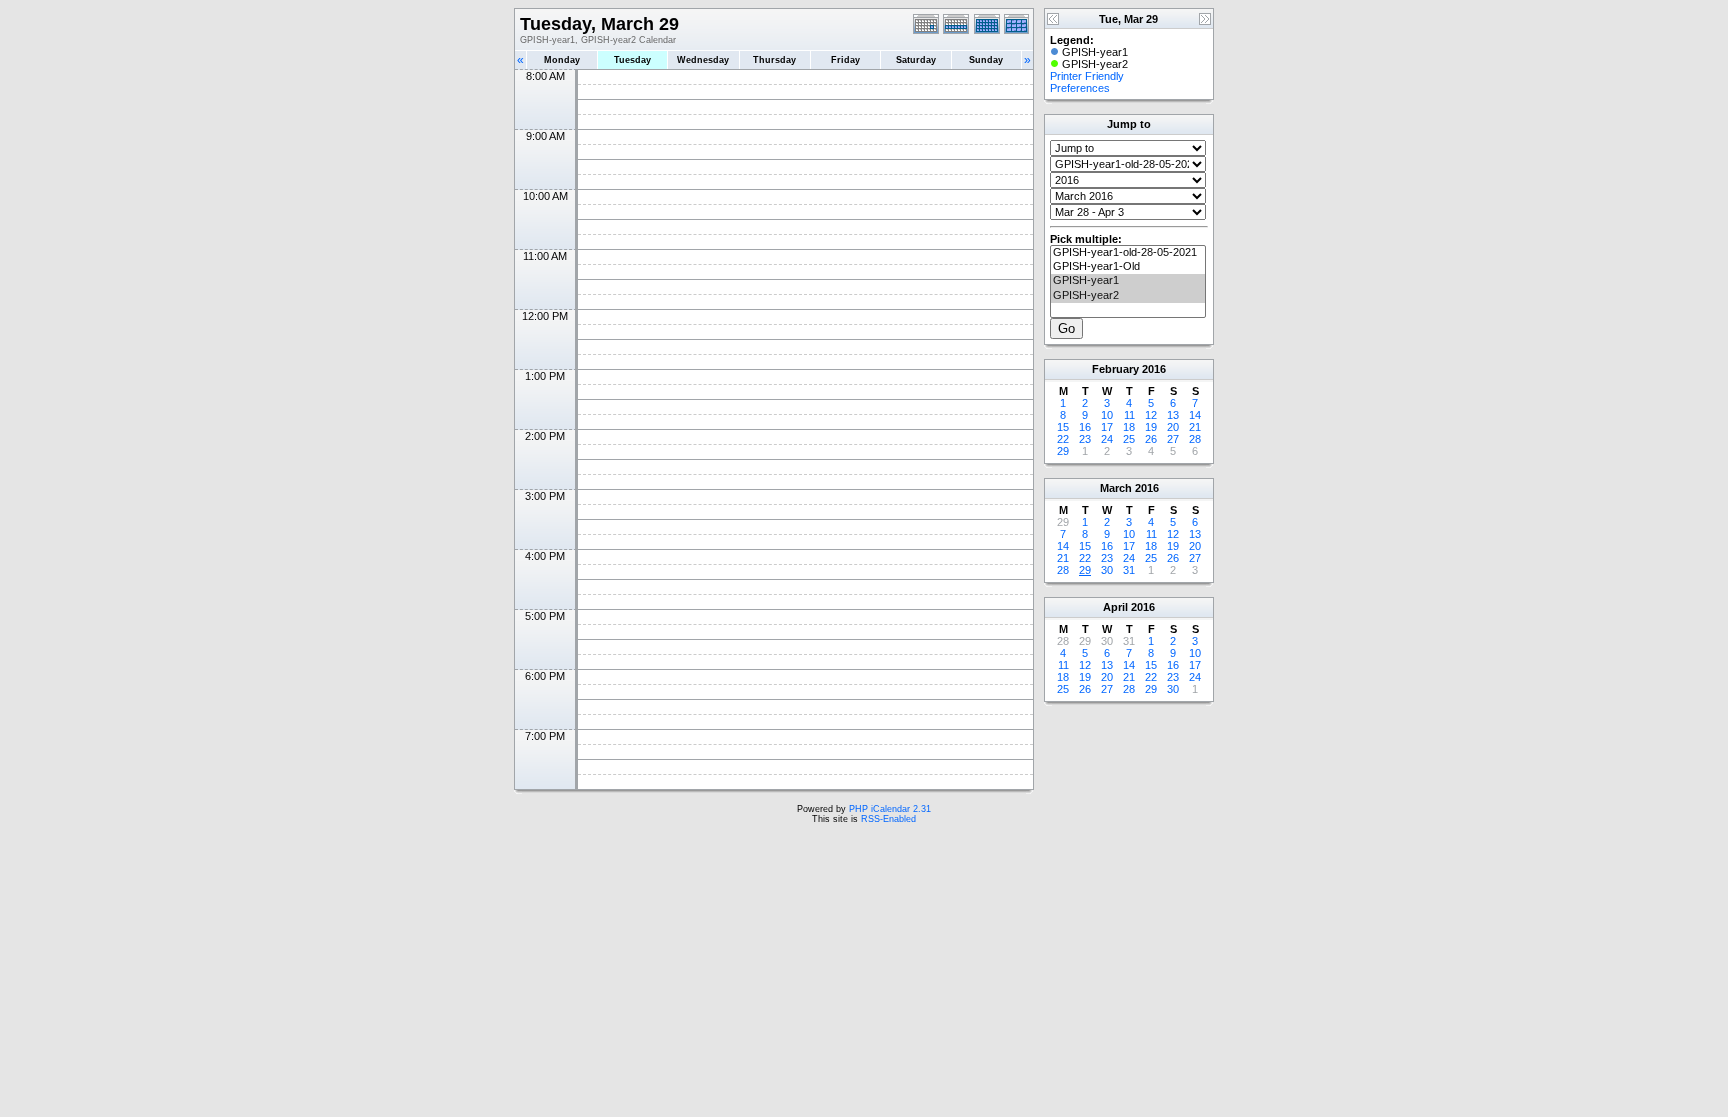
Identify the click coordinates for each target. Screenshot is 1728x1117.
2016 (1154, 369)
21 (1195, 427)
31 (1129, 570)
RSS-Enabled (888, 819)
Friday (845, 60)
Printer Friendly (1087, 76)
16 (1085, 427)
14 (1195, 415)
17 (1107, 427)
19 (1151, 427)
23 (1085, 439)
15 (1063, 427)
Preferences (1080, 88)
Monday (562, 60)
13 (1173, 415)
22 (1063, 439)
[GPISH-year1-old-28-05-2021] (1128, 253)
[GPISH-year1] (1128, 281)
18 (1129, 427)
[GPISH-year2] (1128, 296)
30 (1107, 570)
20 (1173, 427)
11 (1129, 415)
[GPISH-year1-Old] (1128, 267)
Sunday (986, 60)
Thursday (774, 60)
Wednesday (703, 60)
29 (1063, 451)
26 (1151, 439)
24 (1107, 439)
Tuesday (632, 60)
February (1115, 369)
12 (1151, 415)
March (1116, 488)
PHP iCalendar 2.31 (890, 809)
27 (1173, 439)
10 (1107, 415)
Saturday (916, 60)
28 (1195, 439)
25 (1129, 439)
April (1115, 607)
